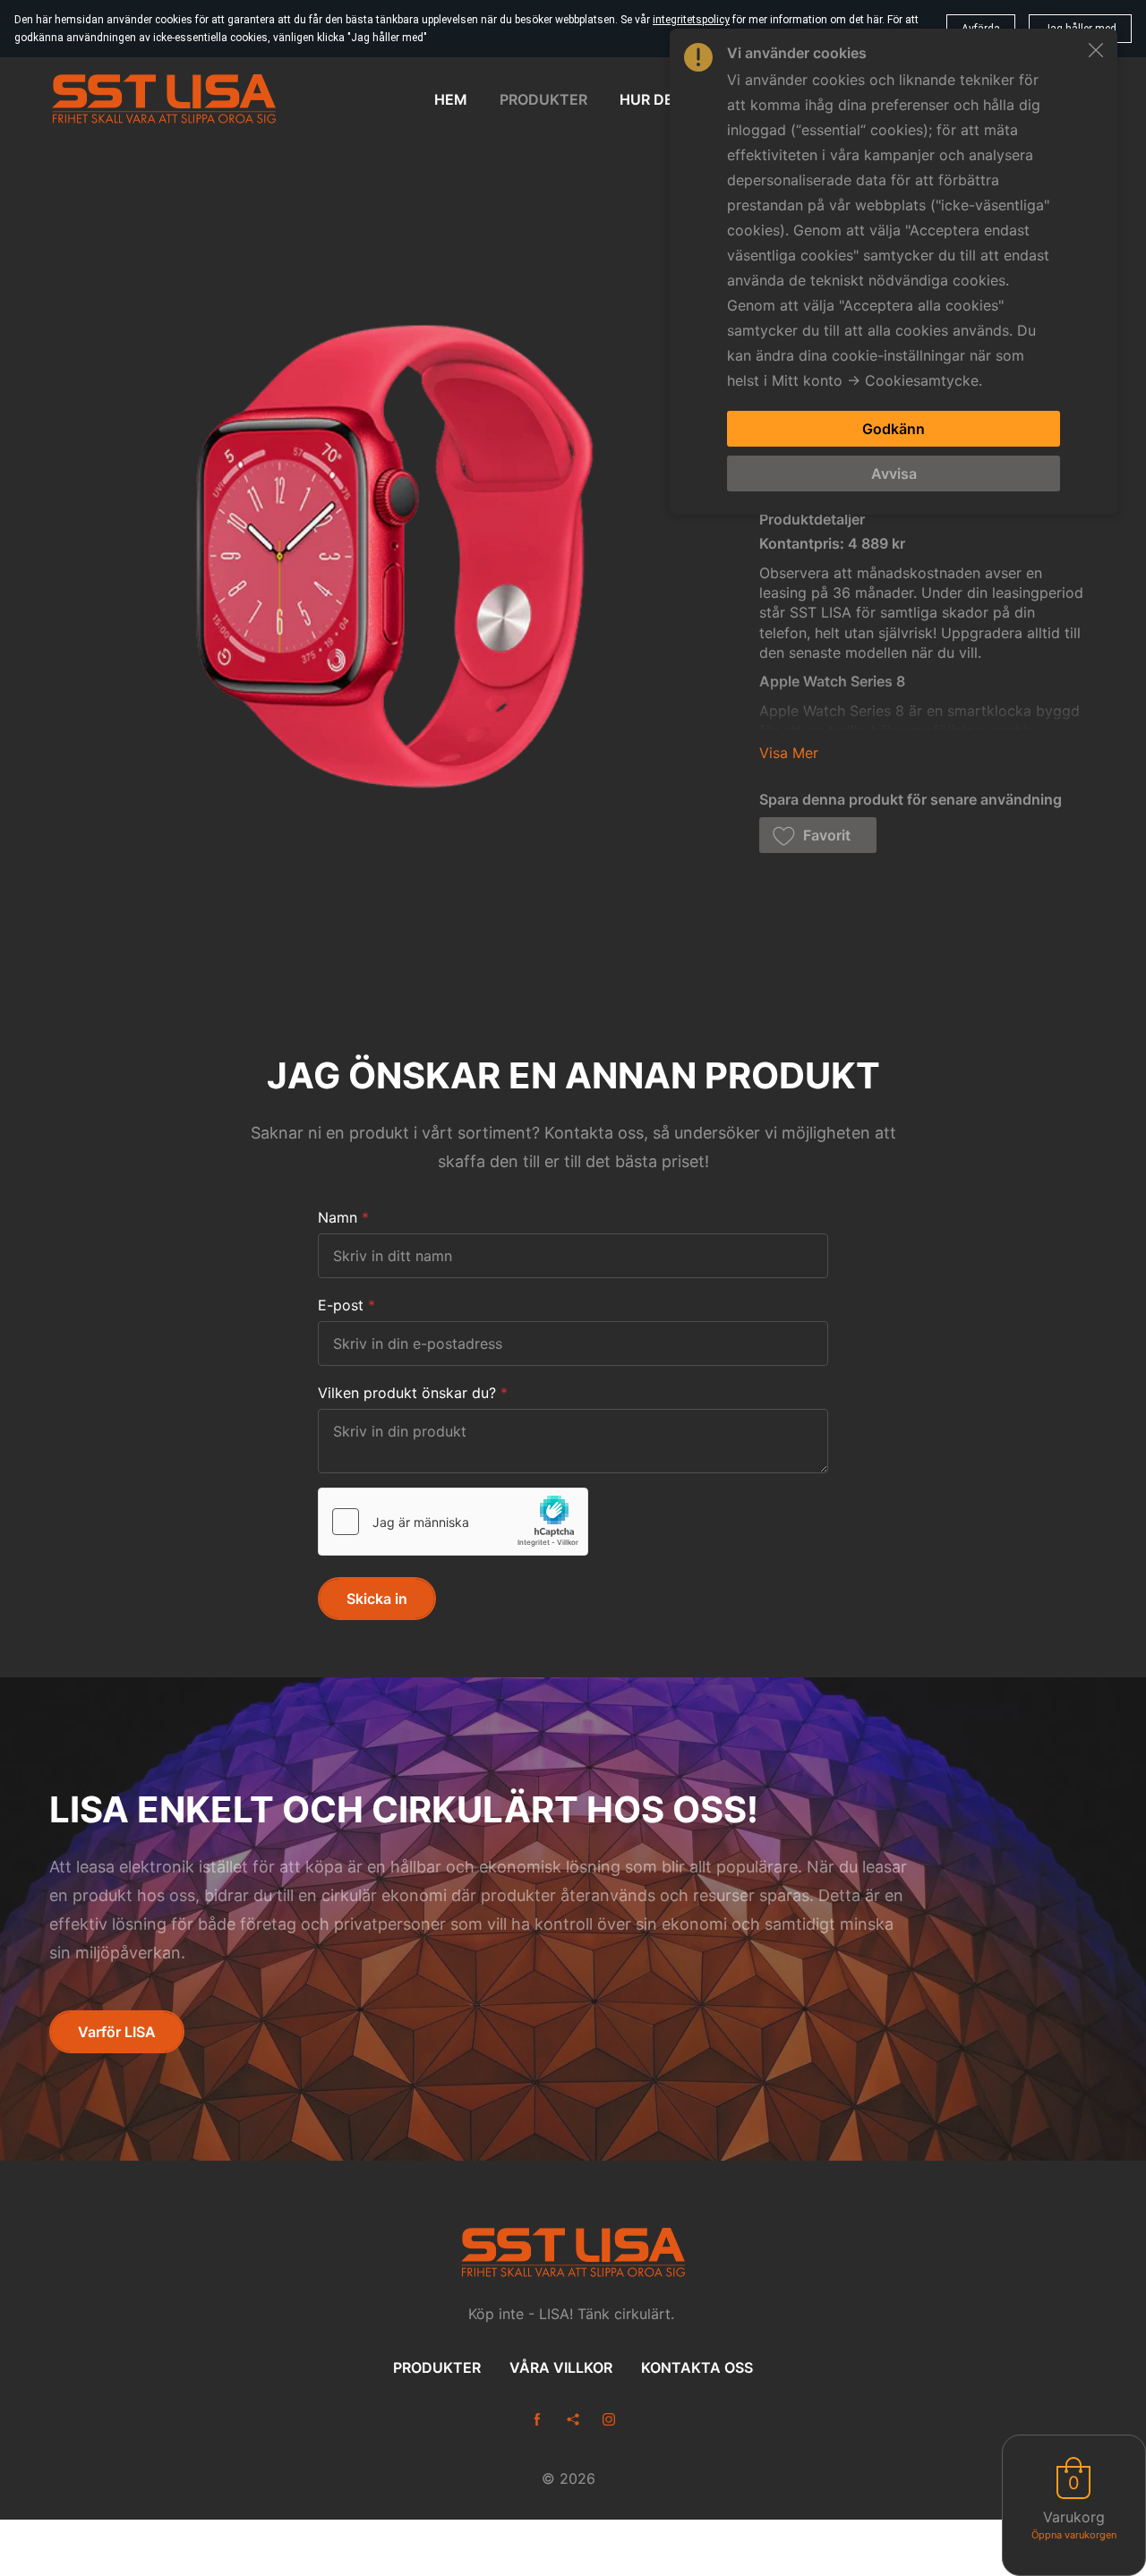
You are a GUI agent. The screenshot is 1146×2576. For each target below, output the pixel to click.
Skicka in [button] (377, 1599)
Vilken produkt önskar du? (407, 1393)
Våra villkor (561, 2367)
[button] (818, 835)
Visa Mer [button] (789, 753)
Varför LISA (117, 2032)
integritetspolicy (691, 20)
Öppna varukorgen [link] (1074, 2535)
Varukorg (1074, 2517)
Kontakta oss (697, 2367)
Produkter (437, 2367)
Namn (338, 1217)
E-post (341, 1305)
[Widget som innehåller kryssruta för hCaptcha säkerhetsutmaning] (453, 1522)
